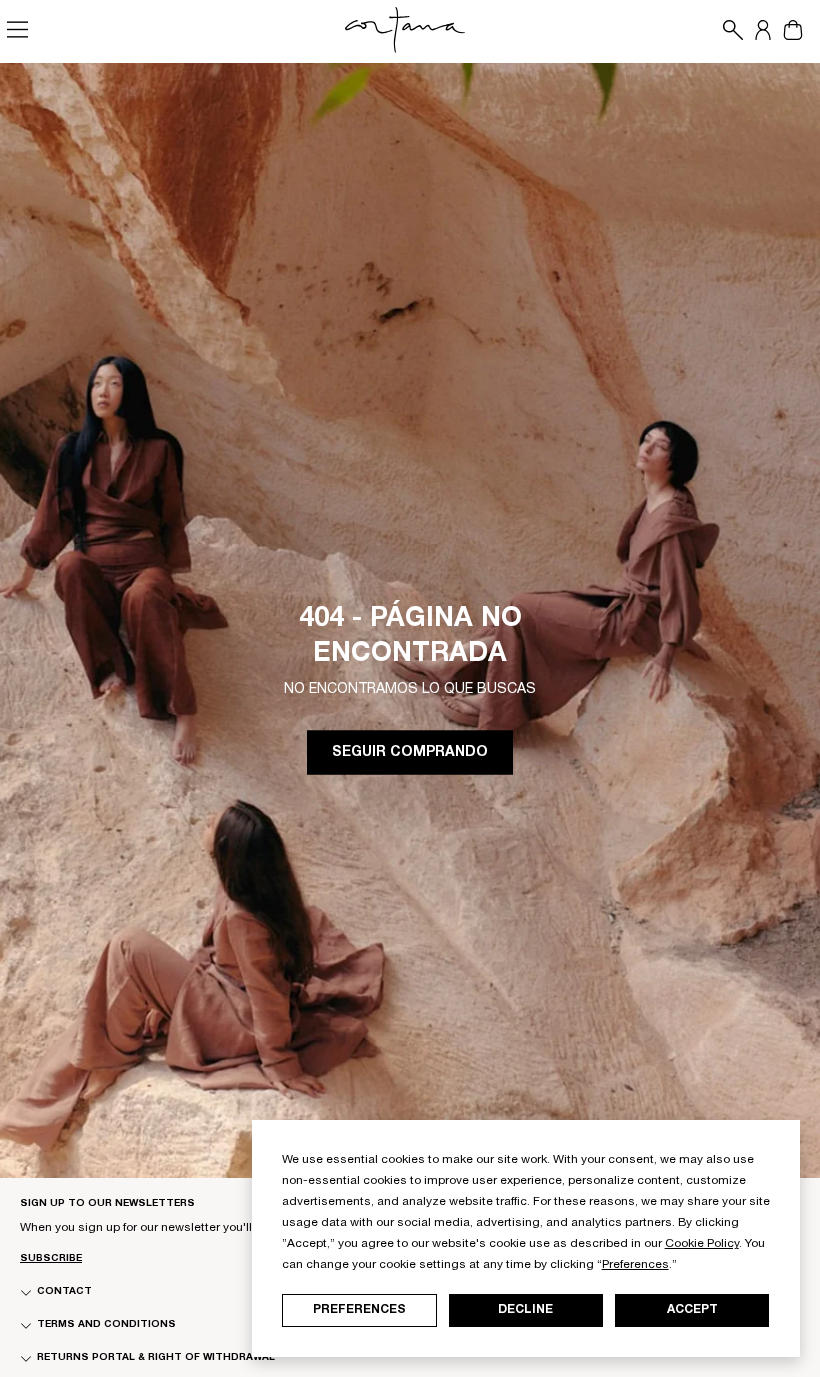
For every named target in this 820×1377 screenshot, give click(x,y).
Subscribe (51, 1259)
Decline (525, 1310)
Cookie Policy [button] (702, 1244)
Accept (692, 1310)
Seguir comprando (410, 753)
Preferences (359, 1310)
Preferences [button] (635, 1265)
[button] (728, 30)
